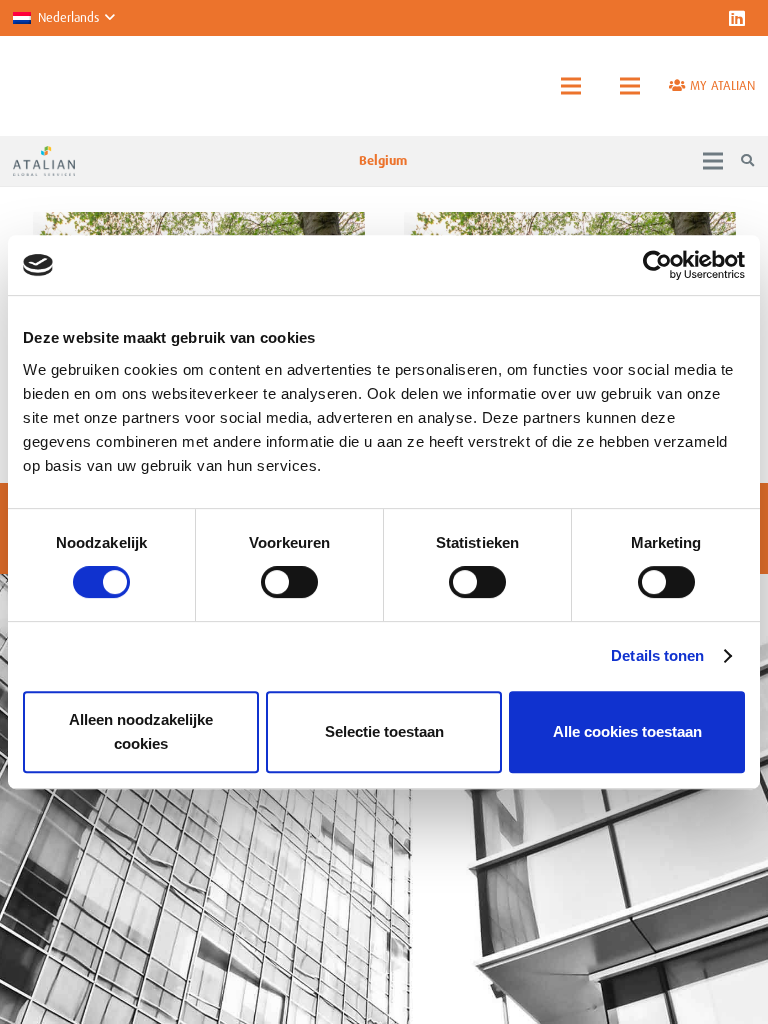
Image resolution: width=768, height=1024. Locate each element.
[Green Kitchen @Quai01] (199, 222)
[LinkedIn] (737, 18)
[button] (63, 18)
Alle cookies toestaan (627, 731)
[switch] (289, 582)
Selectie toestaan (384, 731)
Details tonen (657, 655)
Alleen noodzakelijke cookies (141, 731)
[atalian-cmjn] (44, 161)
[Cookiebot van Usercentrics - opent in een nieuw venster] (657, 265)
